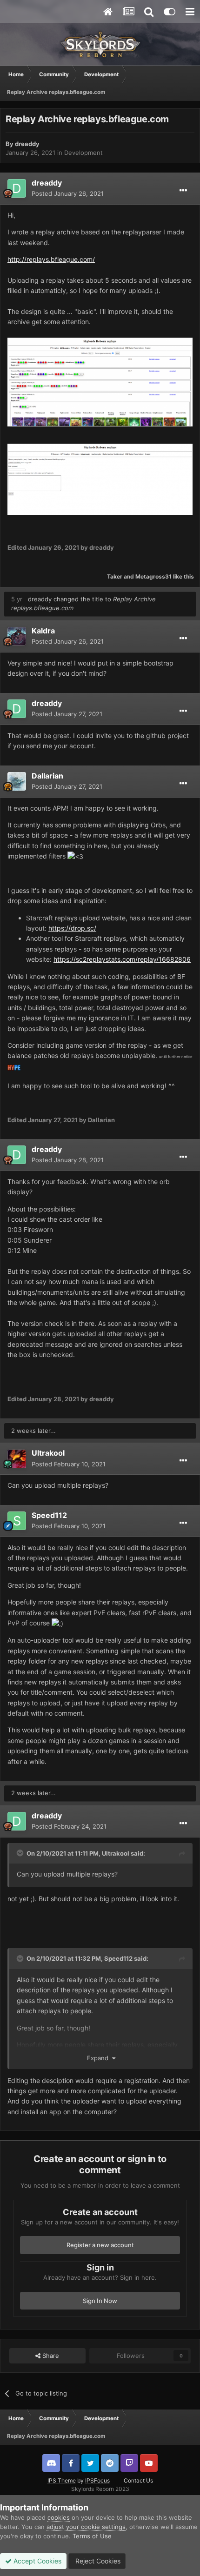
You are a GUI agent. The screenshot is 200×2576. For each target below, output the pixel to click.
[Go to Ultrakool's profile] (17, 1459)
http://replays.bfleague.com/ (51, 259)
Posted (68, 193)
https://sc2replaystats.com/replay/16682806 (122, 959)
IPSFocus (97, 2480)
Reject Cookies (97, 2561)
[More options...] (183, 191)
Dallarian (47, 776)
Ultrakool (48, 1453)
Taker (115, 576)
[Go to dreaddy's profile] (17, 188)
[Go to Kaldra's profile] (17, 636)
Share (50, 2356)
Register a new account (100, 2245)
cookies (59, 2517)
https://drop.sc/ (72, 928)
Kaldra (43, 631)
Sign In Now (100, 2301)
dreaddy (27, 144)
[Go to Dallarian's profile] (17, 781)
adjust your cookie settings (86, 2527)
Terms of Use (92, 2536)
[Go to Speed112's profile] (17, 1521)
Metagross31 (153, 576)
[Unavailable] (100, 382)
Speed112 (49, 1515)
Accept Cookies (37, 2561)
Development (83, 153)
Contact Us (138, 2480)
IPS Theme (62, 2480)
